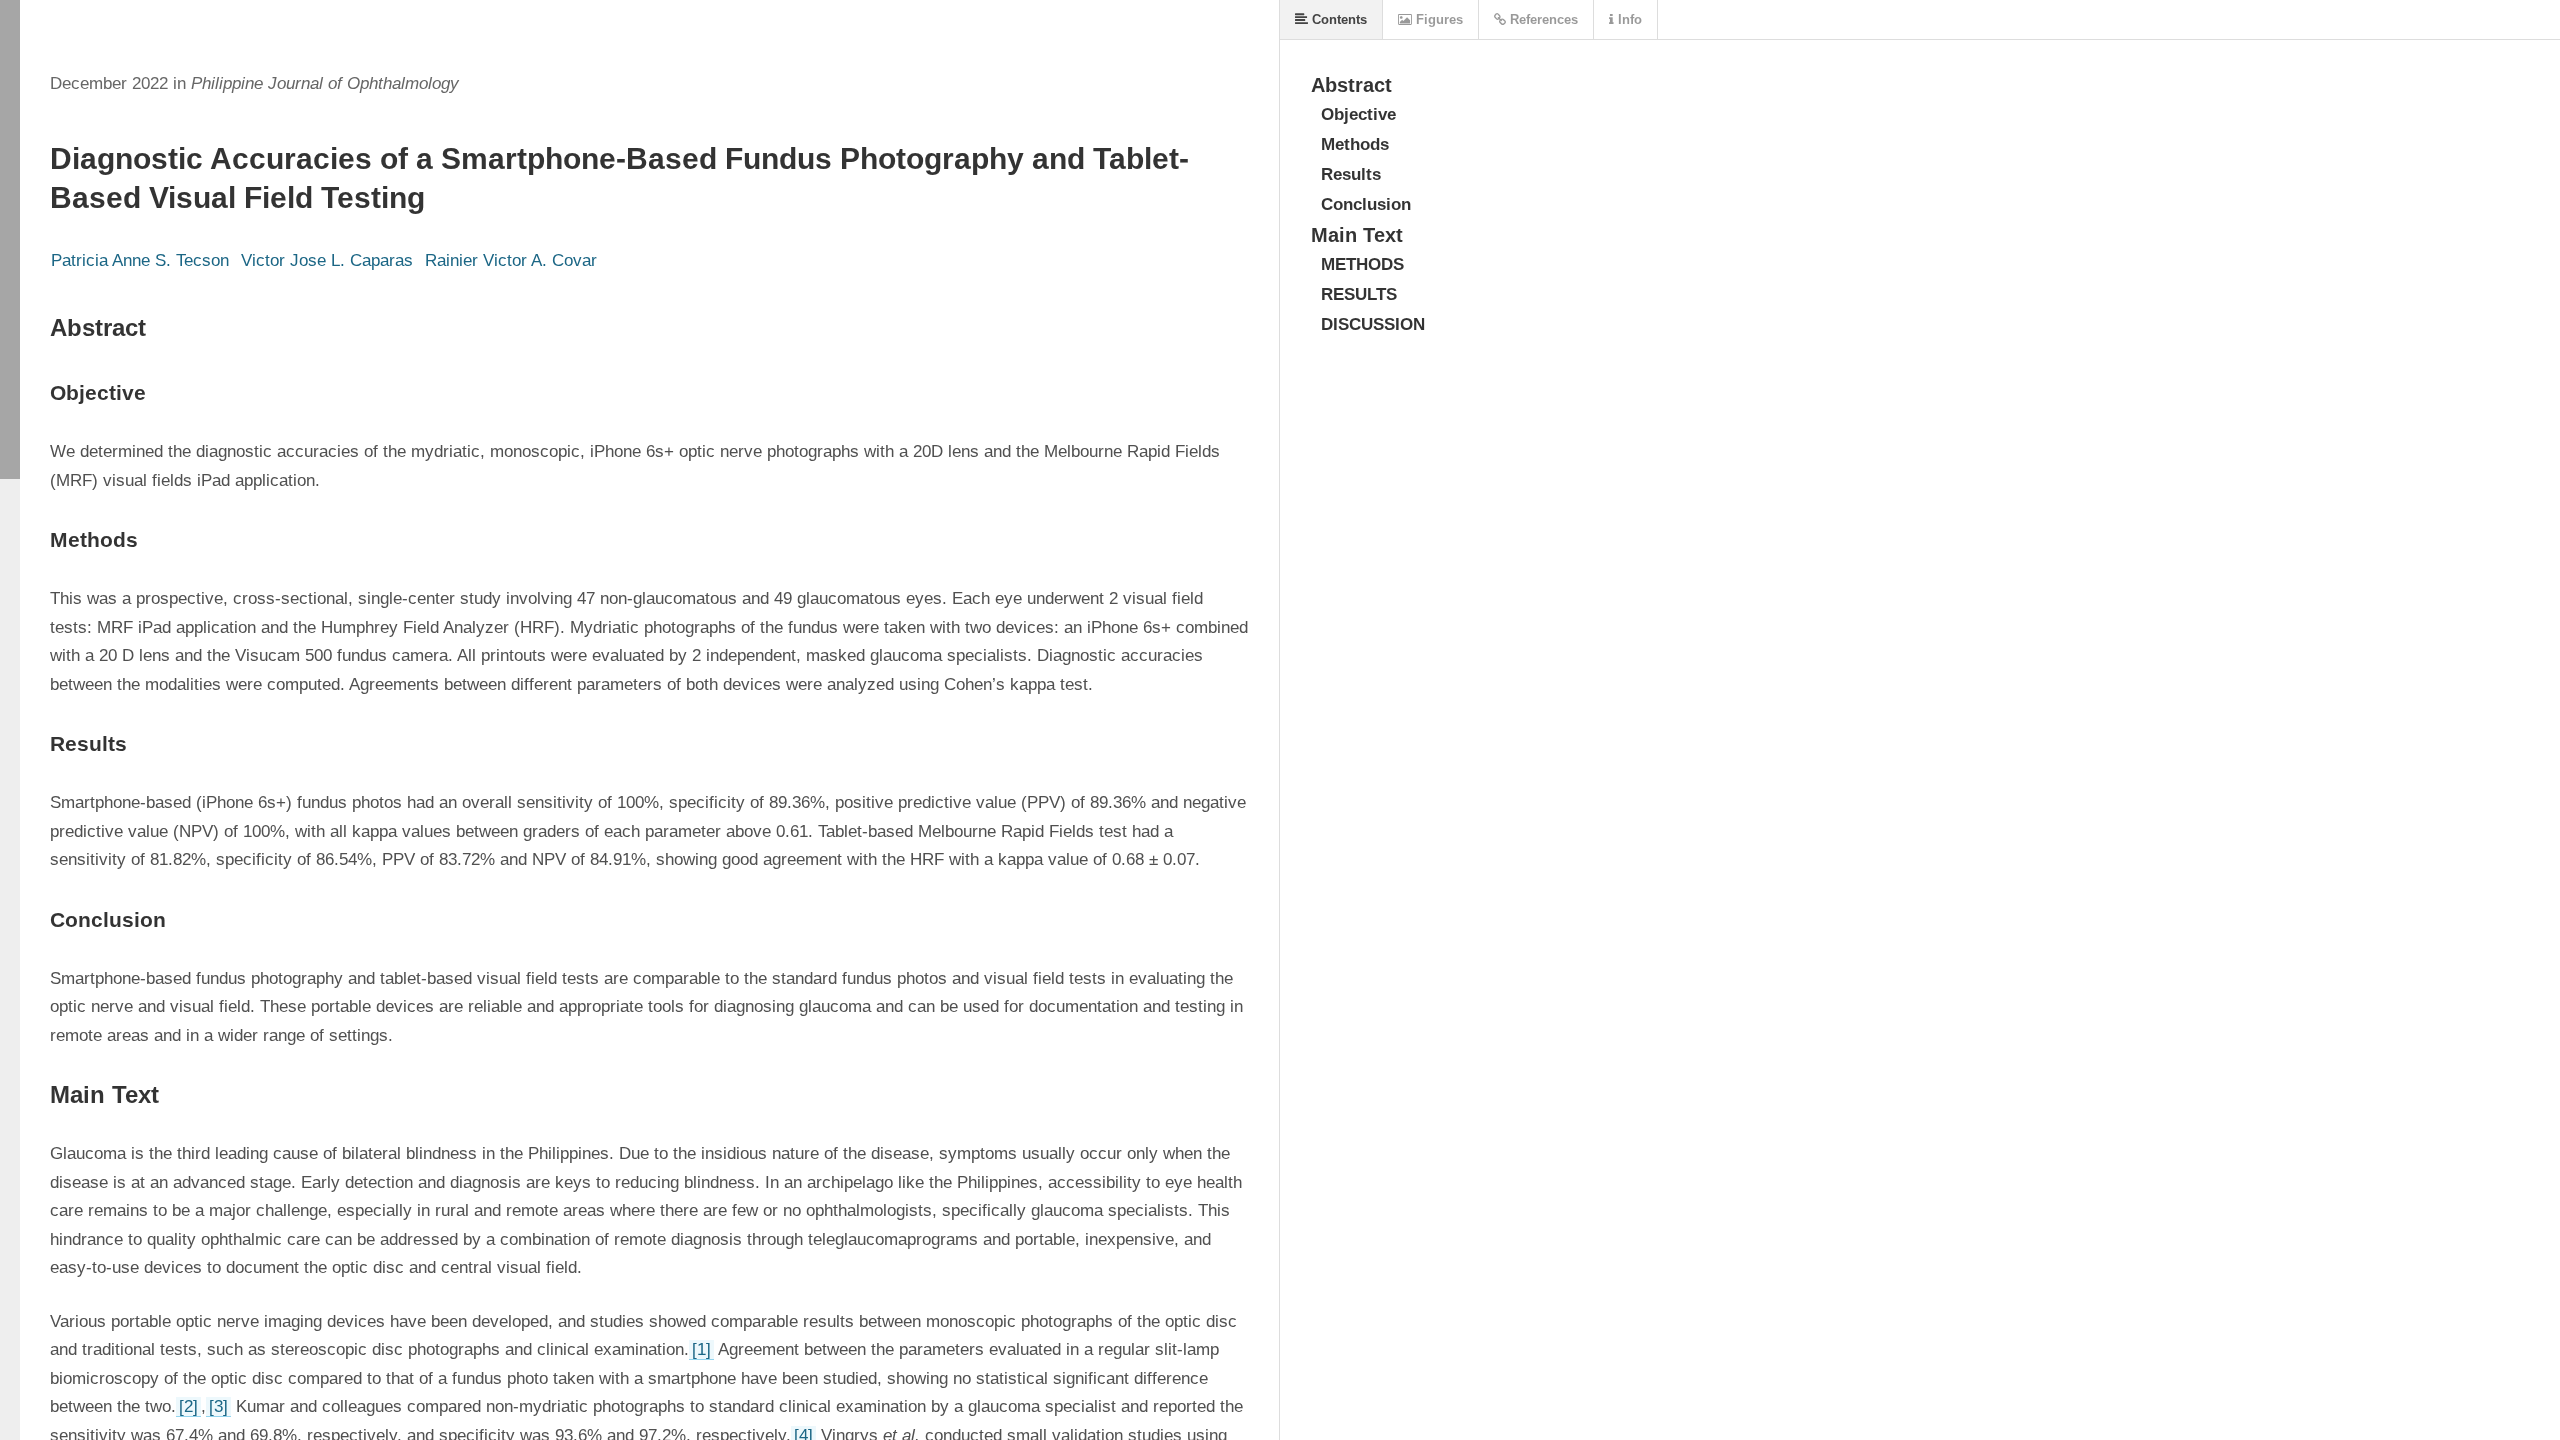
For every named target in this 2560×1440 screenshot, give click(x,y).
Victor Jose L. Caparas (327, 260)
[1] (701, 1349)
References (1542, 19)
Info (1628, 19)
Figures (1437, 19)
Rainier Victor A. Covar (511, 260)
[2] (188, 1406)
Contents (1337, 19)
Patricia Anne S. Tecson (140, 260)
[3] (218, 1406)
